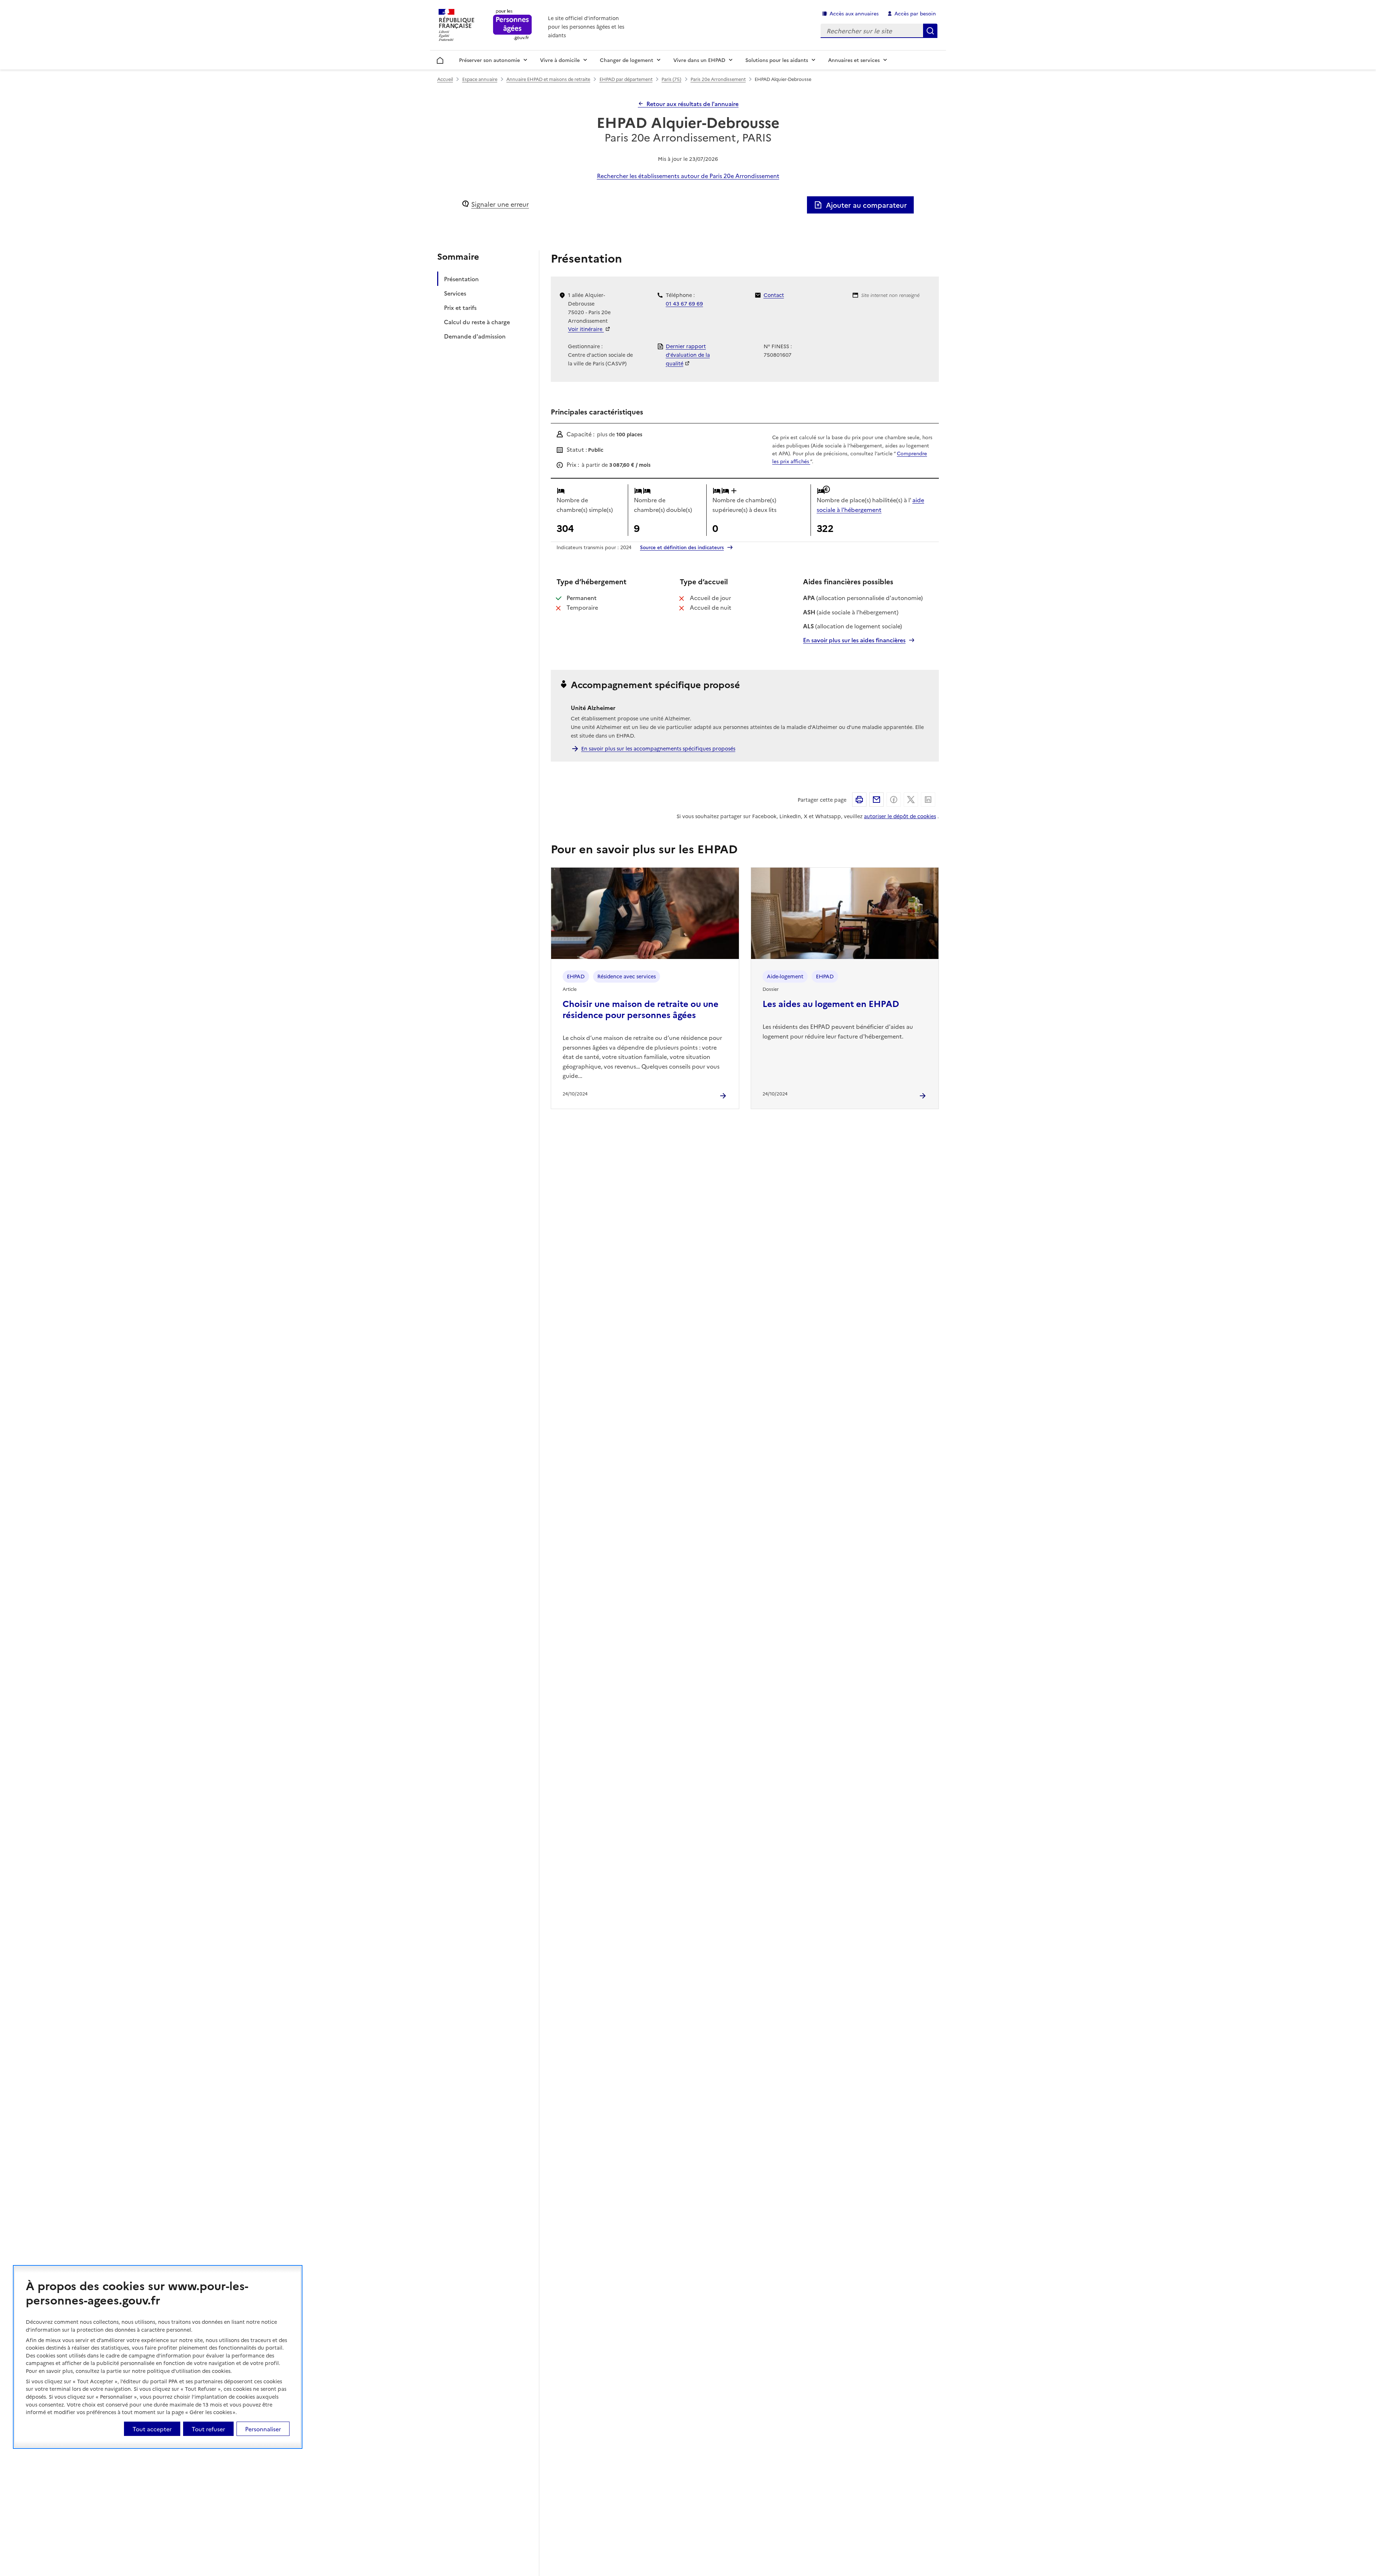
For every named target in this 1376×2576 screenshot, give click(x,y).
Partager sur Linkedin (928, 800)
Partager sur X (911, 800)
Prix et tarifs (460, 307)
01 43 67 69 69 (684, 303)
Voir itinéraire (586, 329)
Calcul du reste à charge (477, 322)
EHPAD (576, 976)
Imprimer (859, 800)
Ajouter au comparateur (866, 205)
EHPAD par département (626, 79)
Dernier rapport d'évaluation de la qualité (688, 355)
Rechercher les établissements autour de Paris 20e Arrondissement (688, 176)
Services (455, 293)
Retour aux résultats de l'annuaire (692, 104)
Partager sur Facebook (894, 800)
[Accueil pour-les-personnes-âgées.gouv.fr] (513, 25)
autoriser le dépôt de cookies (900, 816)
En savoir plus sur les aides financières (854, 640)
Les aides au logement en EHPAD (831, 1003)
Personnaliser (263, 2428)
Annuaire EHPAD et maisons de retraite (548, 79)
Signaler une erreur (500, 204)
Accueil (440, 59)
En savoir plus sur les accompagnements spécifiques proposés (658, 748)
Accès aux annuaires (854, 13)
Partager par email (876, 800)
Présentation (461, 279)
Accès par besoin (915, 13)
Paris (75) (671, 79)
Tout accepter (152, 2428)
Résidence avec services (627, 976)
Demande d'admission (475, 336)
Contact (774, 295)
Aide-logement (785, 976)
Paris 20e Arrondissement (718, 79)
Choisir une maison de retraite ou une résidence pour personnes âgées (641, 1009)
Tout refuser (208, 2428)
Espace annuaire (480, 79)
